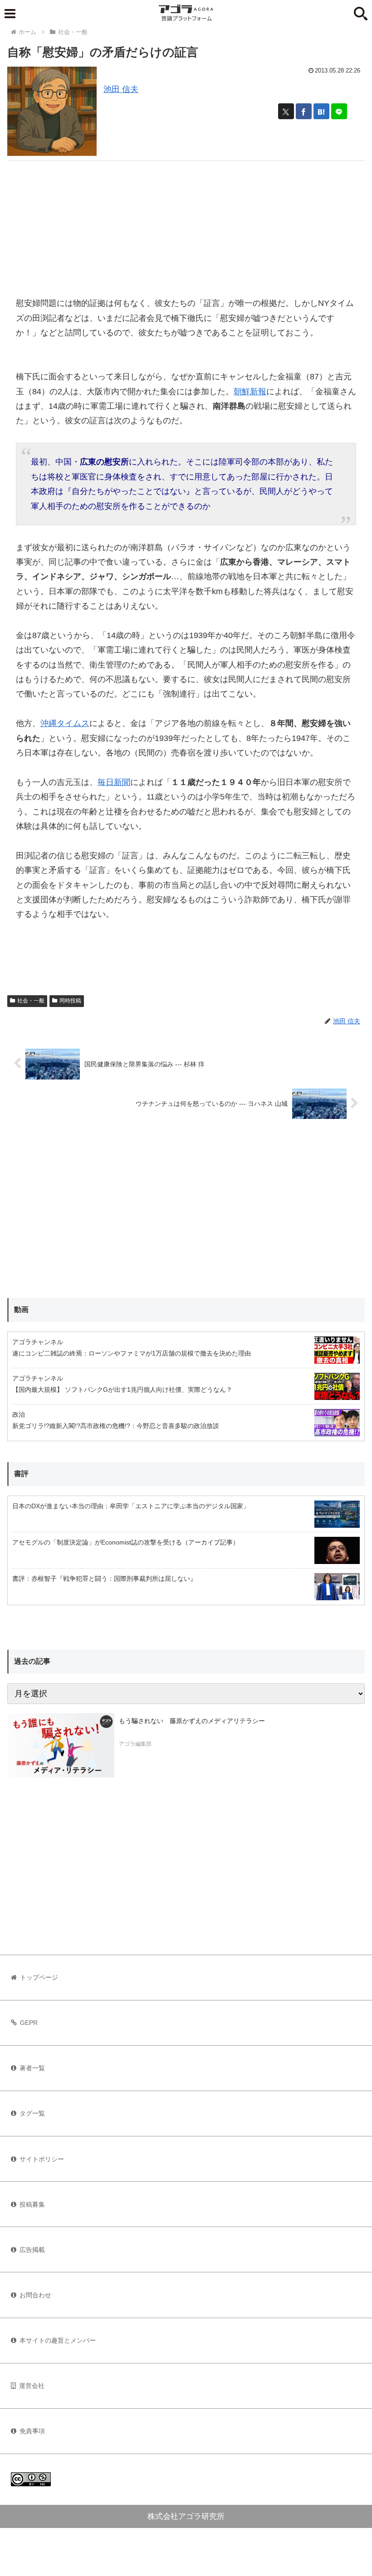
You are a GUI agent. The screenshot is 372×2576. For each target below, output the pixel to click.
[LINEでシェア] (339, 111)
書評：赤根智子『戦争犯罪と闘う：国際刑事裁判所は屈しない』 (104, 1579)
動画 (21, 1310)
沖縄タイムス (65, 723)
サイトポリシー (42, 2159)
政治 (19, 1414)
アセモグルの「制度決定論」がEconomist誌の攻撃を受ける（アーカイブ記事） (126, 1542)
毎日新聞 (114, 782)
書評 (21, 1474)
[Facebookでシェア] (304, 111)
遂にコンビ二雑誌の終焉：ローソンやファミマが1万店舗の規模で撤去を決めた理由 (132, 1353)
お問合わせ (35, 2295)
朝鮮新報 (250, 392)
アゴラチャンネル (38, 1342)
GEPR (29, 2023)
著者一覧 (32, 2068)
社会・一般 (31, 1001)
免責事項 (32, 2431)
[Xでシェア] (286, 111)
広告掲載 (32, 2250)
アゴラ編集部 (135, 1744)
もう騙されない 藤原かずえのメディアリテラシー (192, 1721)
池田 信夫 (121, 89)
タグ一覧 (32, 2113)
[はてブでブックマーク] (321, 111)
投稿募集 (32, 2204)
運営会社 (32, 2386)
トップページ (39, 1977)
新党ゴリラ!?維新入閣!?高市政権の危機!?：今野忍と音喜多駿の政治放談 (116, 1426)
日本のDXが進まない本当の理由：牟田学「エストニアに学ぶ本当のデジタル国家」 (131, 1506)
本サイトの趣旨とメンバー (58, 2340)
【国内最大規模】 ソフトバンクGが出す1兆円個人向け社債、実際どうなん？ (122, 1390)
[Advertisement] (186, 224)
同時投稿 (70, 1001)
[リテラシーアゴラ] (61, 1745)
